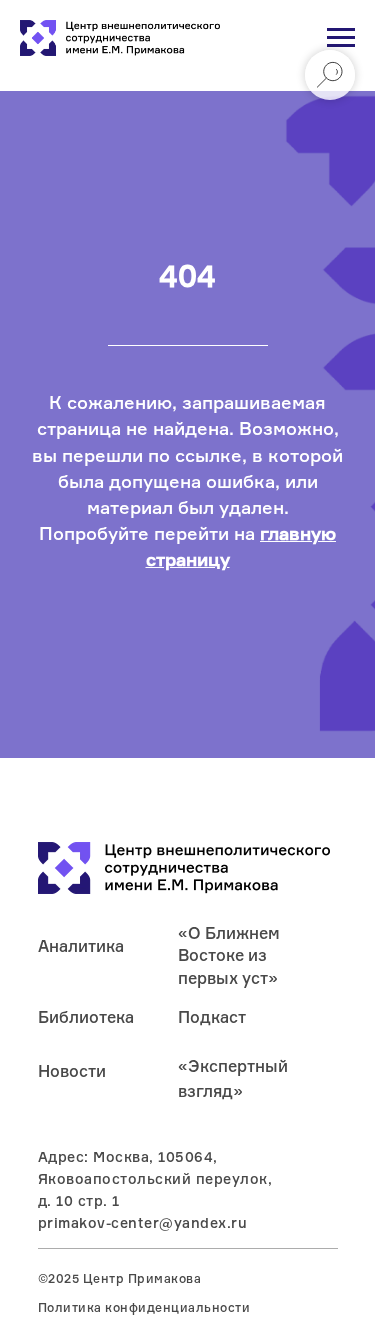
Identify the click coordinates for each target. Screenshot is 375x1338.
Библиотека (86, 1017)
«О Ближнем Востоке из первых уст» (229, 955)
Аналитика (81, 946)
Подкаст (212, 1017)
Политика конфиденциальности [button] (144, 1307)
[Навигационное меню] (341, 38)
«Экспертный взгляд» (233, 1078)
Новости (72, 1071)
